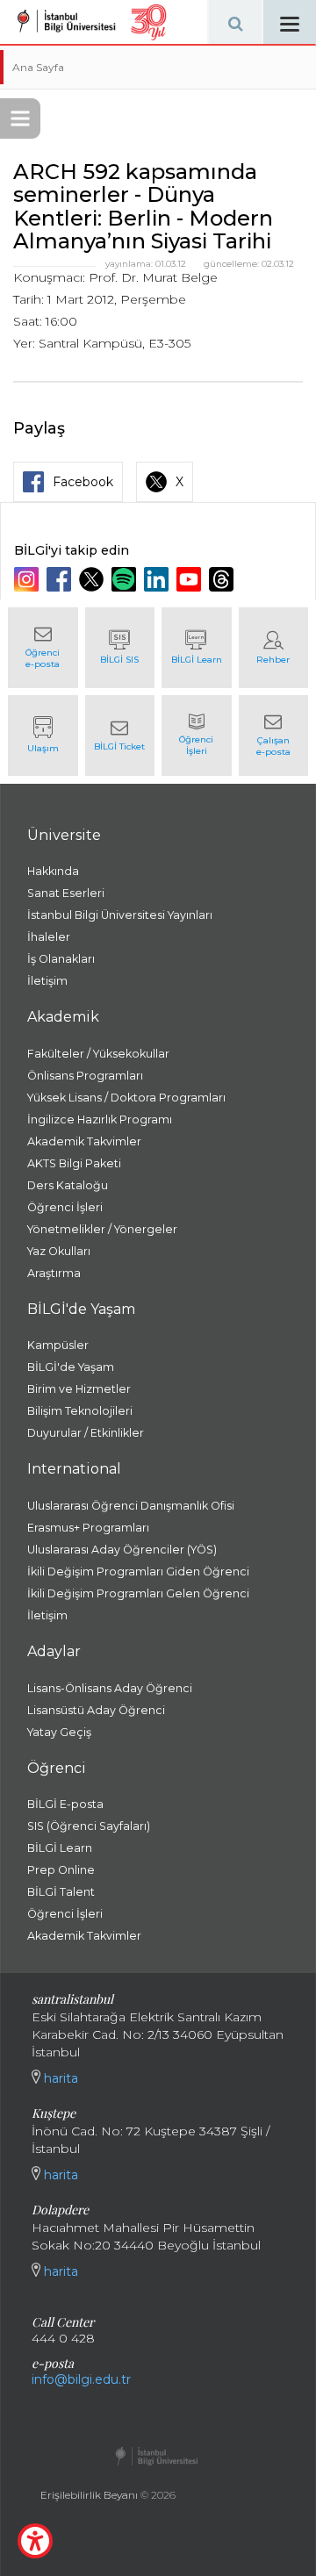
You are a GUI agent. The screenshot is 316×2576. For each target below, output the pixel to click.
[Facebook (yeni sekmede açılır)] (61, 579)
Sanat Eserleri (66, 893)
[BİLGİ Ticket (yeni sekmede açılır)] (120, 735)
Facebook (83, 482)
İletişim (47, 981)
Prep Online (61, 1870)
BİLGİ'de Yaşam (71, 1367)
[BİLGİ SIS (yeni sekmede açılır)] (120, 648)
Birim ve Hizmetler (79, 1389)
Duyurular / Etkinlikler (86, 1433)
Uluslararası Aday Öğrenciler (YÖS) (122, 1550)
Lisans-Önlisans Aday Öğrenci (110, 1688)
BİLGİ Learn (60, 1848)
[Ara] (235, 22)
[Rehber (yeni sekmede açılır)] (274, 648)
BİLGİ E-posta (65, 1804)
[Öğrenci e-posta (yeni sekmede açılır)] (43, 648)
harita (59, 2078)
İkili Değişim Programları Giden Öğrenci (138, 1571)
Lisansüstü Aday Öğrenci (96, 1710)
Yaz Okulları (59, 1251)
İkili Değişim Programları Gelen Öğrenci (138, 1593)
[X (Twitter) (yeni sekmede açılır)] (93, 579)
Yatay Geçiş (59, 1732)
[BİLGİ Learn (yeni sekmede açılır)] (197, 648)
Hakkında (53, 871)
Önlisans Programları (85, 1076)
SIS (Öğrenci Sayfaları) (89, 1826)
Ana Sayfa (38, 67)
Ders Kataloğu (68, 1185)
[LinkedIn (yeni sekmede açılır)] (158, 579)
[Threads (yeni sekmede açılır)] (223, 579)
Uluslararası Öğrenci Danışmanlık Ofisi (131, 1506)
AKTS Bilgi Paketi (74, 1163)
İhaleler (49, 937)
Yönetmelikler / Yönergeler (102, 1229)
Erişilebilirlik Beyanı (89, 2495)
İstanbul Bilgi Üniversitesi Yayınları (120, 915)
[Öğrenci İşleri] (197, 735)
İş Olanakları (61, 959)
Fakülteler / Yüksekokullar (98, 1054)
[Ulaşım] (43, 735)
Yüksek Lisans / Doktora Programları (126, 1098)
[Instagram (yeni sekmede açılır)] (29, 579)
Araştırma (54, 1273)
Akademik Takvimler (84, 1141)
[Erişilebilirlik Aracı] (35, 2541)
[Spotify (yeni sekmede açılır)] (126, 579)
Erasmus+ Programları (88, 1528)
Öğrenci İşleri (65, 1207)
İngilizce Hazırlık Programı (100, 1119)
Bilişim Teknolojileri (80, 1411)
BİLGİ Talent (61, 1892)
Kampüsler (58, 1345)
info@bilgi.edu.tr (81, 2379)
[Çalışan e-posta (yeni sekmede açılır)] (274, 735)
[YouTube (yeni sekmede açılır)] (191, 579)
